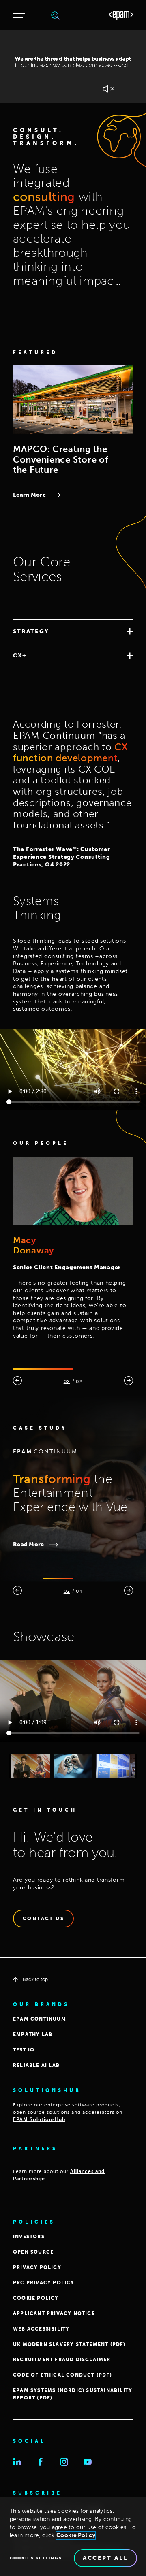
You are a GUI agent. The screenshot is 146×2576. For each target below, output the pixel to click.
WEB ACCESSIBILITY (41, 2329)
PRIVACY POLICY (37, 2267)
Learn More (29, 495)
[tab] (73, 632)
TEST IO (24, 2050)
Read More (29, 1544)
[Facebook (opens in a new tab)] (41, 2462)
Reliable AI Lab (36, 2065)
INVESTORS (29, 2237)
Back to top (35, 1979)
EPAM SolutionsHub (39, 2119)
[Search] (56, 15)
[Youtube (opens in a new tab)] (88, 2462)
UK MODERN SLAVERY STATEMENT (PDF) (69, 2344)
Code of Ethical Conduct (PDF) (62, 2375)
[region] (73, 2537)
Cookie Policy (76, 2535)
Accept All (105, 2558)
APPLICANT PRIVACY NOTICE (54, 2313)
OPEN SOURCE (33, 2252)
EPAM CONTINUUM (40, 2019)
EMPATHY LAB (33, 2034)
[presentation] (17, 1381)
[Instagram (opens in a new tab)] (64, 2462)
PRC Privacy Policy (44, 2283)
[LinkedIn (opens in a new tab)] (17, 2462)
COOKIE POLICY (36, 2298)
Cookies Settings (36, 2558)
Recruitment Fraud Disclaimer (62, 2360)
